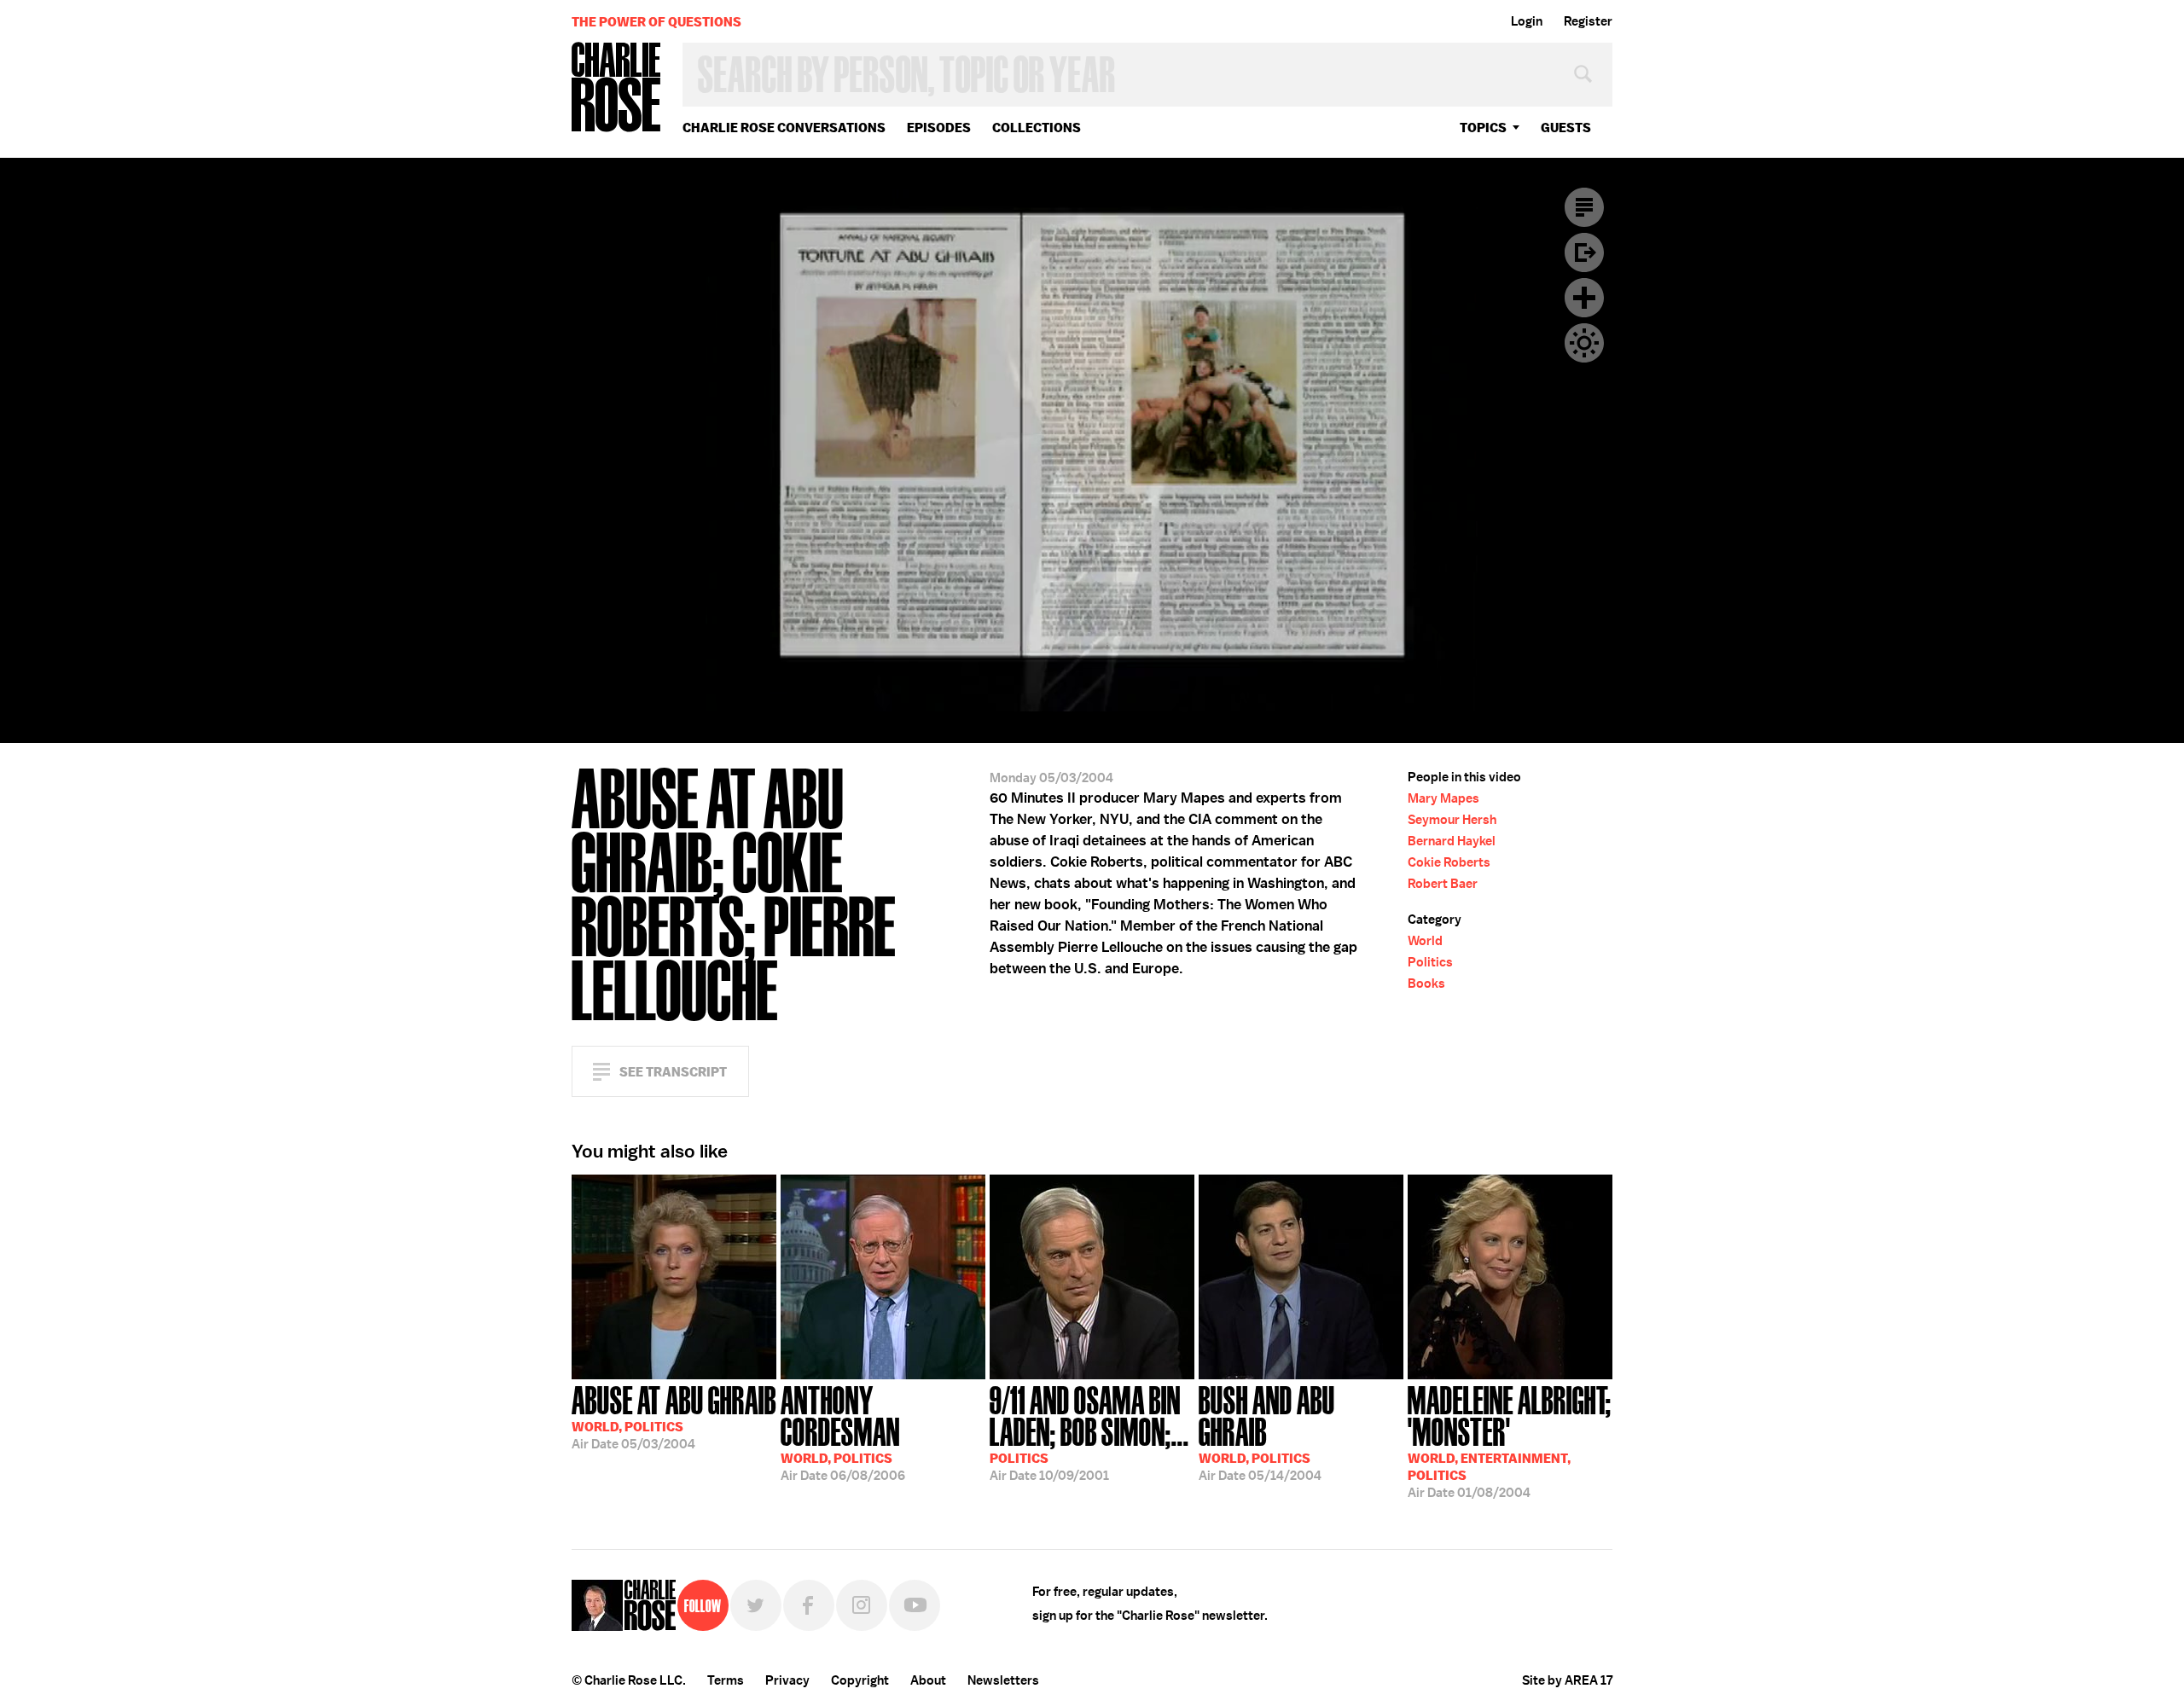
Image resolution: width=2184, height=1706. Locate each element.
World (1425, 941)
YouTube (915, 1605)
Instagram (862, 1605)
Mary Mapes (1443, 798)
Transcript (1584, 207)
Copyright (860, 1680)
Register (1588, 21)
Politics (1430, 962)
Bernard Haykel (1452, 841)
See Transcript (673, 1072)
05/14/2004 (1267, 1432)
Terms (726, 1680)
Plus (1584, 298)
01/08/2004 (1510, 1440)
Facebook (809, 1605)
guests (1566, 128)
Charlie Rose (617, 88)
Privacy (787, 1680)
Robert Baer (1443, 884)
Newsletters (1003, 1680)
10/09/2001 (1089, 1432)
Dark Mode (1584, 343)
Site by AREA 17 (1567, 1680)
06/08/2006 (843, 1432)
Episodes (939, 128)
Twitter (756, 1605)
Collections (1037, 128)
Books (1426, 984)
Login (1527, 21)
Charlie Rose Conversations (784, 128)
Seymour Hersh (1452, 820)
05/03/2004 (674, 1416)
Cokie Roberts (1449, 862)
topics (1483, 128)
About (928, 1680)
